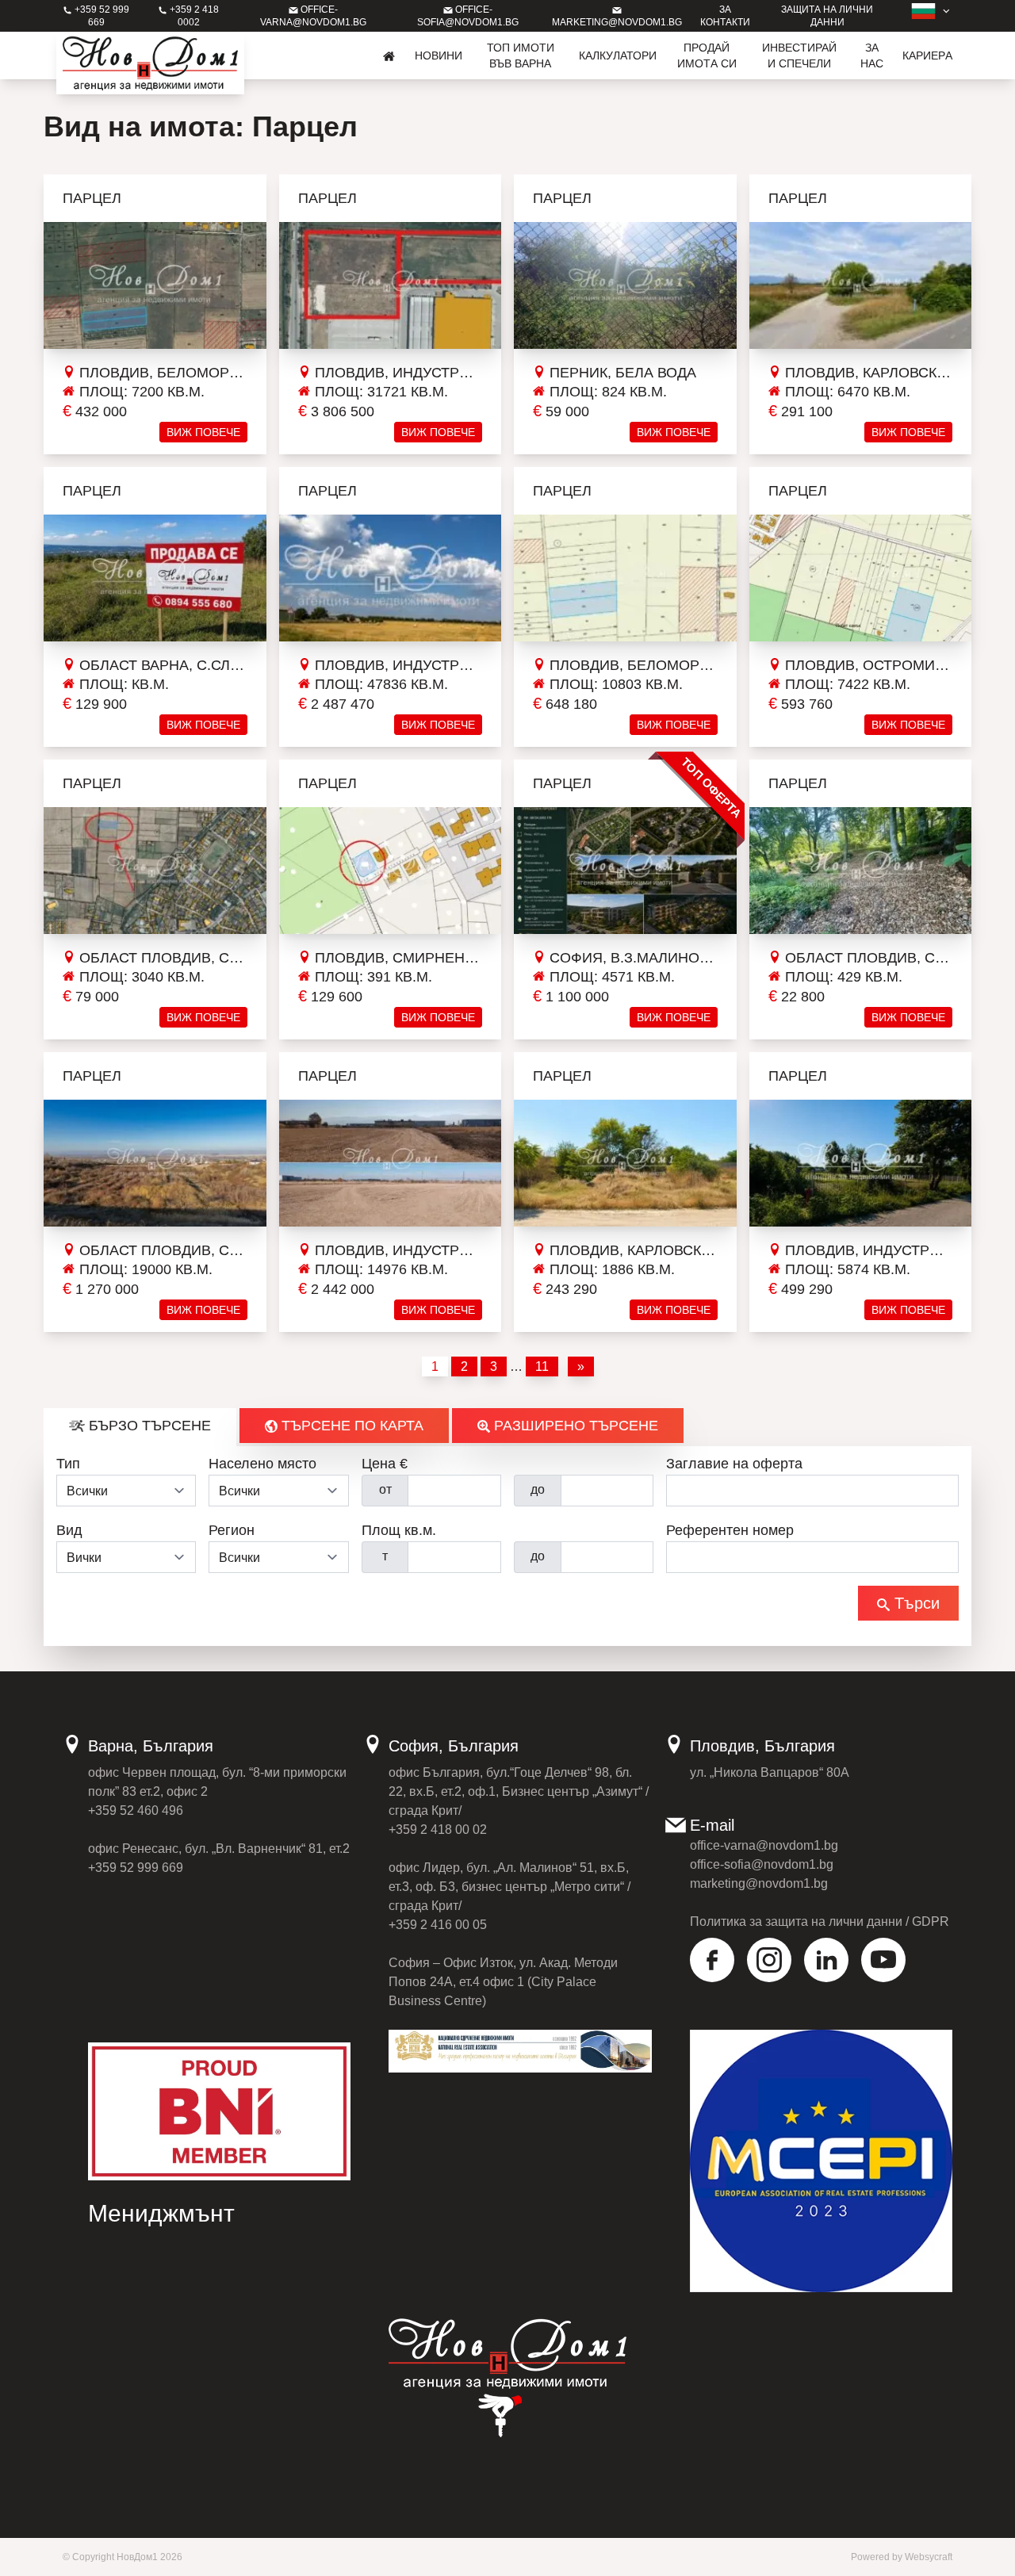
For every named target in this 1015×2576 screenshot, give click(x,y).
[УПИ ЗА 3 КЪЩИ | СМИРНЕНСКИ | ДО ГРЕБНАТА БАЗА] (391, 871)
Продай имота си (707, 56)
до (538, 1489)
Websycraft (929, 2557)
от (385, 1489)
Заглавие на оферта (734, 1464)
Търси (915, 1603)
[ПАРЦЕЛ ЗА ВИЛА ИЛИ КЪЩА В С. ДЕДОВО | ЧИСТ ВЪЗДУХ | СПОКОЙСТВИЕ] (861, 871)
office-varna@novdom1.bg (764, 1845)
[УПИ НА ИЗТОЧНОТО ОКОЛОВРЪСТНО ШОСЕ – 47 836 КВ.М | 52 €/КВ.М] (391, 578)
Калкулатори (618, 56)
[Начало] (389, 56)
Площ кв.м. (399, 1530)
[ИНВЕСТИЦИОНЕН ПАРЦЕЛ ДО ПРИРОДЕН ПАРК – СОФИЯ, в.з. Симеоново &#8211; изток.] (625, 871)
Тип (68, 1464)
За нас (872, 56)
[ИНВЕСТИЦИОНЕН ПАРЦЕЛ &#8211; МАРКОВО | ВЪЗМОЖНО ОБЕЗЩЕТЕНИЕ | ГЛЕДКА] (155, 1163)
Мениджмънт (161, 2213)
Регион (232, 1530)
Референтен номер (730, 1530)
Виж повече (203, 432)
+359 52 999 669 (136, 1868)
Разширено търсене (574, 1426)
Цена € (385, 1464)
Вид (69, 1530)
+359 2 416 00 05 (438, 1925)
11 (542, 1366)
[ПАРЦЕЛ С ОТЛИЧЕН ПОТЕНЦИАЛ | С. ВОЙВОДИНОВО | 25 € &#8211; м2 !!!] (155, 871)
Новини (439, 56)
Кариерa (927, 56)
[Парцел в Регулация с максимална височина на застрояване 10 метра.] (625, 285)
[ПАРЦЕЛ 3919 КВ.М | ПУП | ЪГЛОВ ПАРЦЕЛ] (155, 578)
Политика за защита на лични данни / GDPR (820, 1921)
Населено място (262, 1464)
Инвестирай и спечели (799, 56)
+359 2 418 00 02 (438, 1830)
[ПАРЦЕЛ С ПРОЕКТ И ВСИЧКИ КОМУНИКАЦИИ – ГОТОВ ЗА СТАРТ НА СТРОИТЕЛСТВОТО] (861, 1163)
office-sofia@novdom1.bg (762, 1864)
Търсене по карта (350, 1426)
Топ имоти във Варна (521, 56)
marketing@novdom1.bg (759, 1883)
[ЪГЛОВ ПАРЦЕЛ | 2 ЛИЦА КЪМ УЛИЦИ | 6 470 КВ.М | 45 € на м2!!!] (861, 285)
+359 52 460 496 (136, 1810)
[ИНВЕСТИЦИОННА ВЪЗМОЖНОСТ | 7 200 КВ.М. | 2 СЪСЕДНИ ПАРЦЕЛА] (155, 285)
